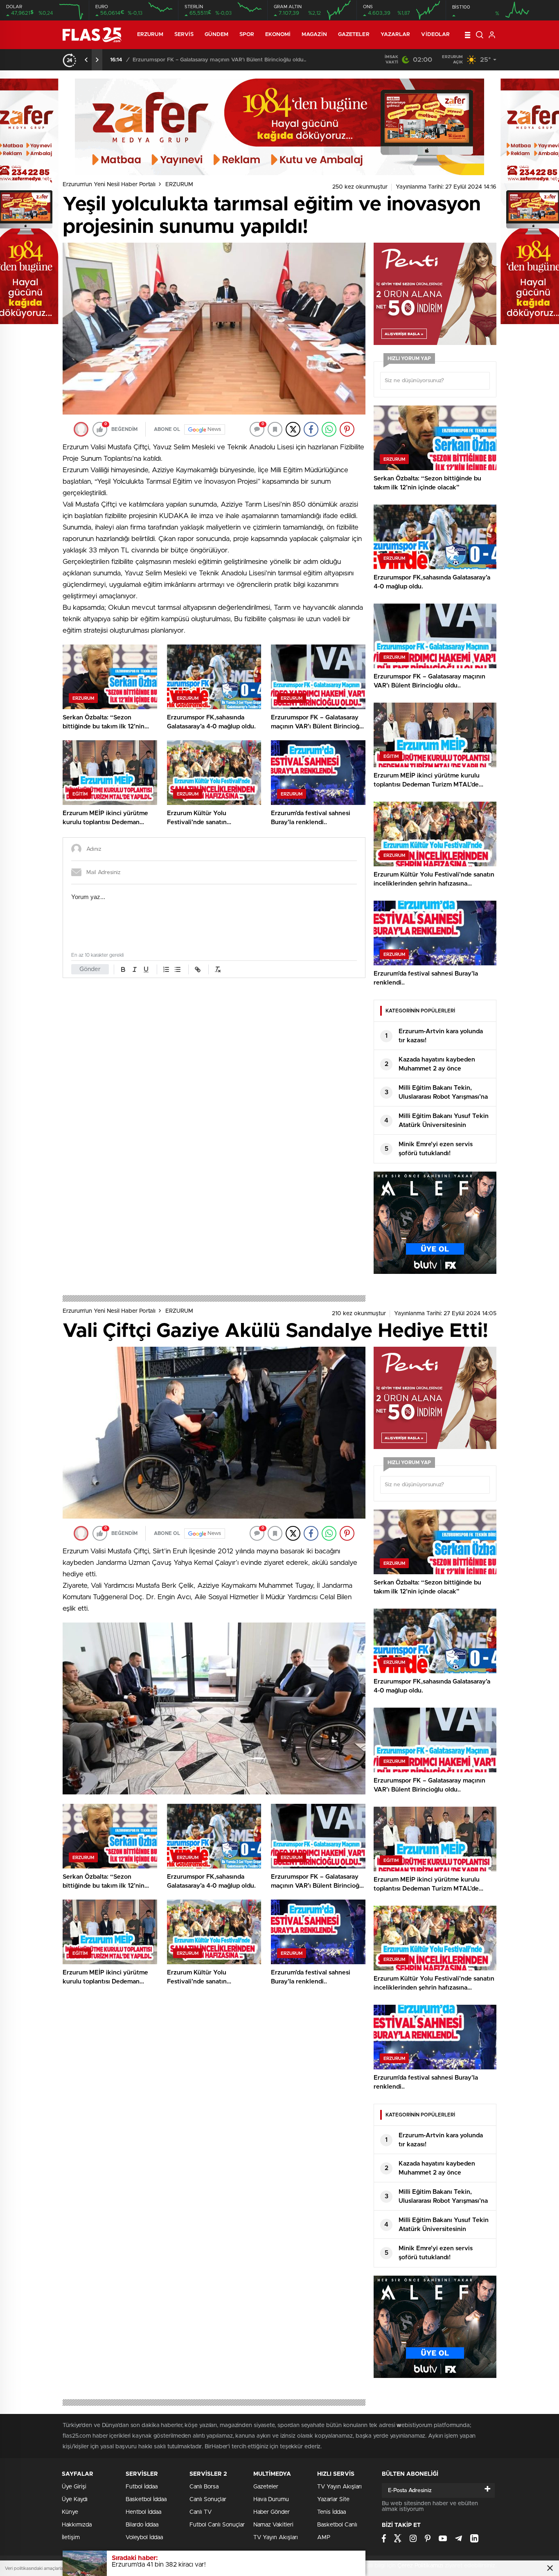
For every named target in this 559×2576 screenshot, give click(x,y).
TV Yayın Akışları (276, 2538)
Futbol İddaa (142, 2487)
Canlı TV (201, 2512)
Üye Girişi (74, 2487)
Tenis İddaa (331, 2512)
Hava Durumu (271, 2499)
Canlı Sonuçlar (208, 2499)
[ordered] (166, 969)
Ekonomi (278, 35)
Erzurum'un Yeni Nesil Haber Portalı (109, 185)
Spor (247, 35)
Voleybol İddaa (144, 2538)
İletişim (71, 2538)
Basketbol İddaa (146, 2499)
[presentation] (86, 60)
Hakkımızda (77, 2525)
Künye (70, 2512)
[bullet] (178, 969)
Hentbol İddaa (143, 2512)
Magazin (314, 35)
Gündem (216, 35)
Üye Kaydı (75, 2499)
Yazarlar (396, 35)
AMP (324, 2538)
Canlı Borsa (204, 2487)
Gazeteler (354, 35)
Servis (184, 35)
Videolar (435, 35)
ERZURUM (150, 35)
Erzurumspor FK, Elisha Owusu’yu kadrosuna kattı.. (198, 60)
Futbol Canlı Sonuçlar (217, 2525)
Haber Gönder (272, 2512)
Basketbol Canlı (337, 2525)
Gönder (90, 969)
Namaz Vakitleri (273, 2525)
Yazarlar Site (333, 2499)
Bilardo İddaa (142, 2525)
